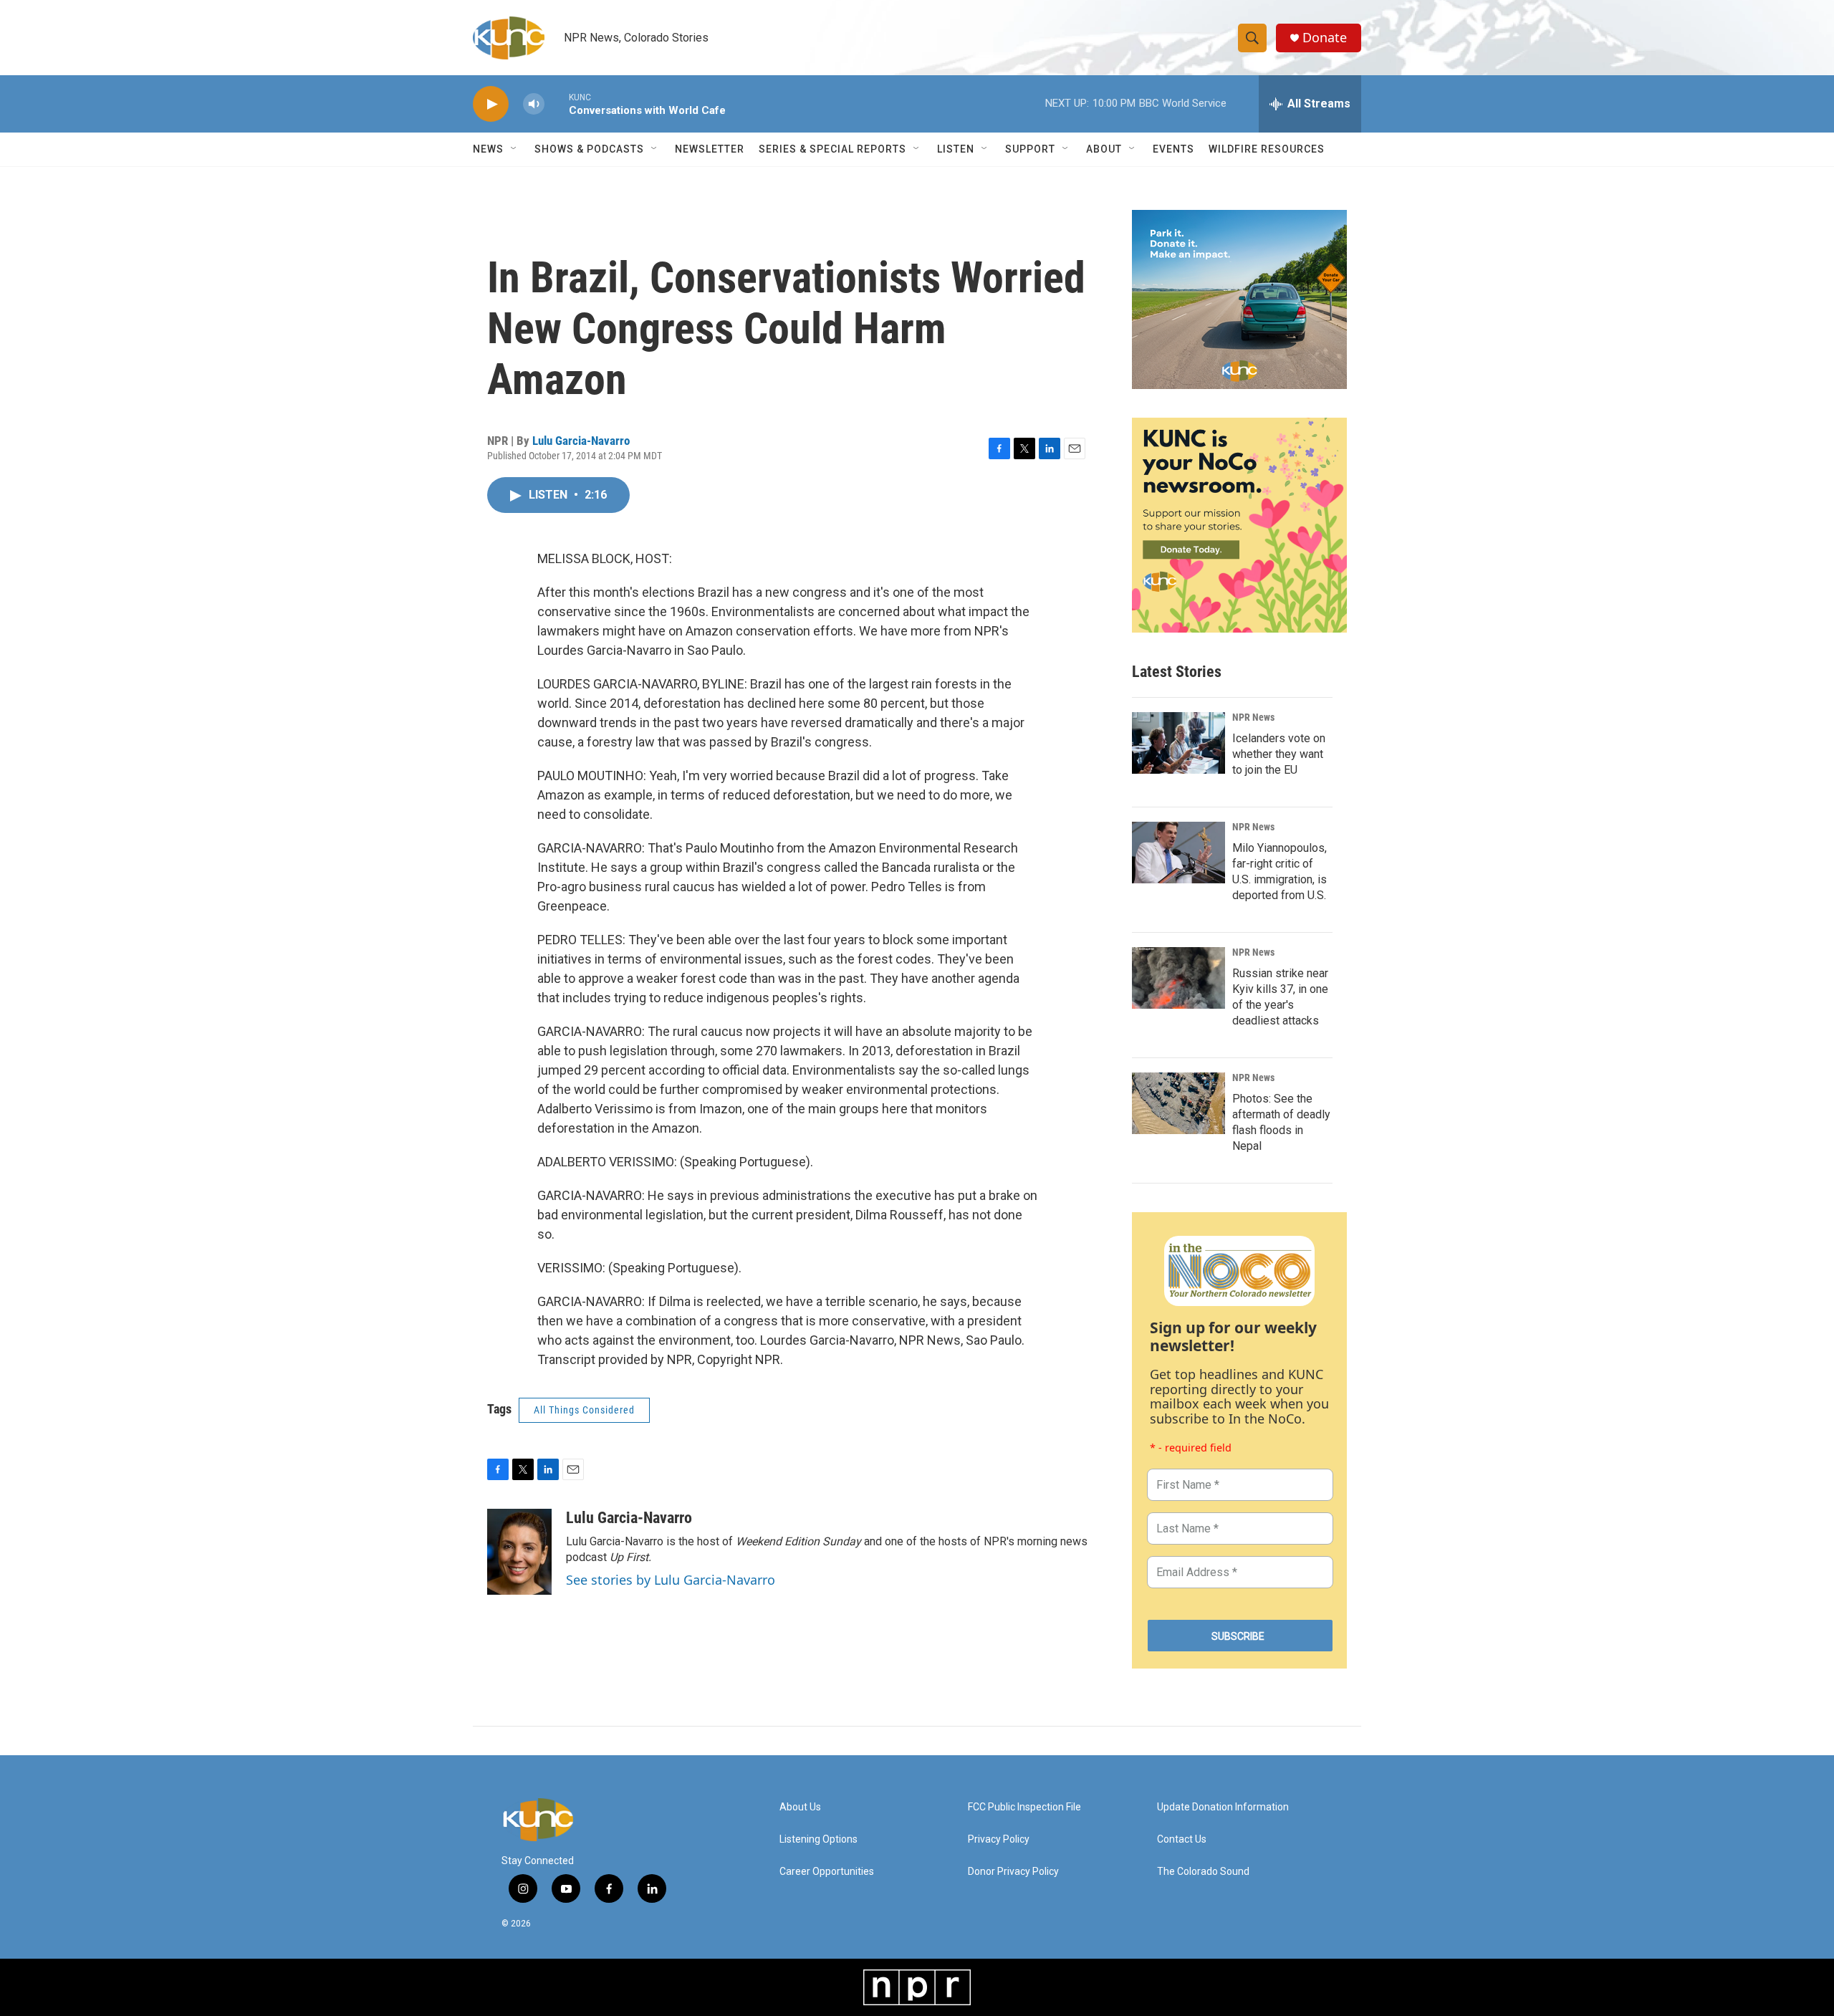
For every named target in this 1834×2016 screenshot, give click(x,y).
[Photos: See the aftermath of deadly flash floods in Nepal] (1178, 1103)
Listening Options (818, 1839)
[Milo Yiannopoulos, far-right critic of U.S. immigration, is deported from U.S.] (1178, 853)
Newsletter (710, 149)
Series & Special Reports (832, 149)
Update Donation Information (1223, 1807)
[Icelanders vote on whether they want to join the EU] (1178, 743)
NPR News (1253, 717)
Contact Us (1182, 1839)
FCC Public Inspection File (1024, 1807)
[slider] (557, 104)
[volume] (534, 104)
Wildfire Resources (1267, 149)
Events (1173, 149)
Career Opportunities (827, 1872)
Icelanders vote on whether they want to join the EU (1279, 754)
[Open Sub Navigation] (514, 149)
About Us (800, 1807)
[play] (491, 104)
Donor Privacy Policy (1013, 1872)
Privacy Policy (999, 1839)
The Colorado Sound (1203, 1872)
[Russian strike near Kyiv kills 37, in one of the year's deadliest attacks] (1178, 978)
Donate (1325, 38)
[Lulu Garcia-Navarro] (519, 1552)
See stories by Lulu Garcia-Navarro (671, 1580)
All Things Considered (584, 1410)
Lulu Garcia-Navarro (581, 441)
